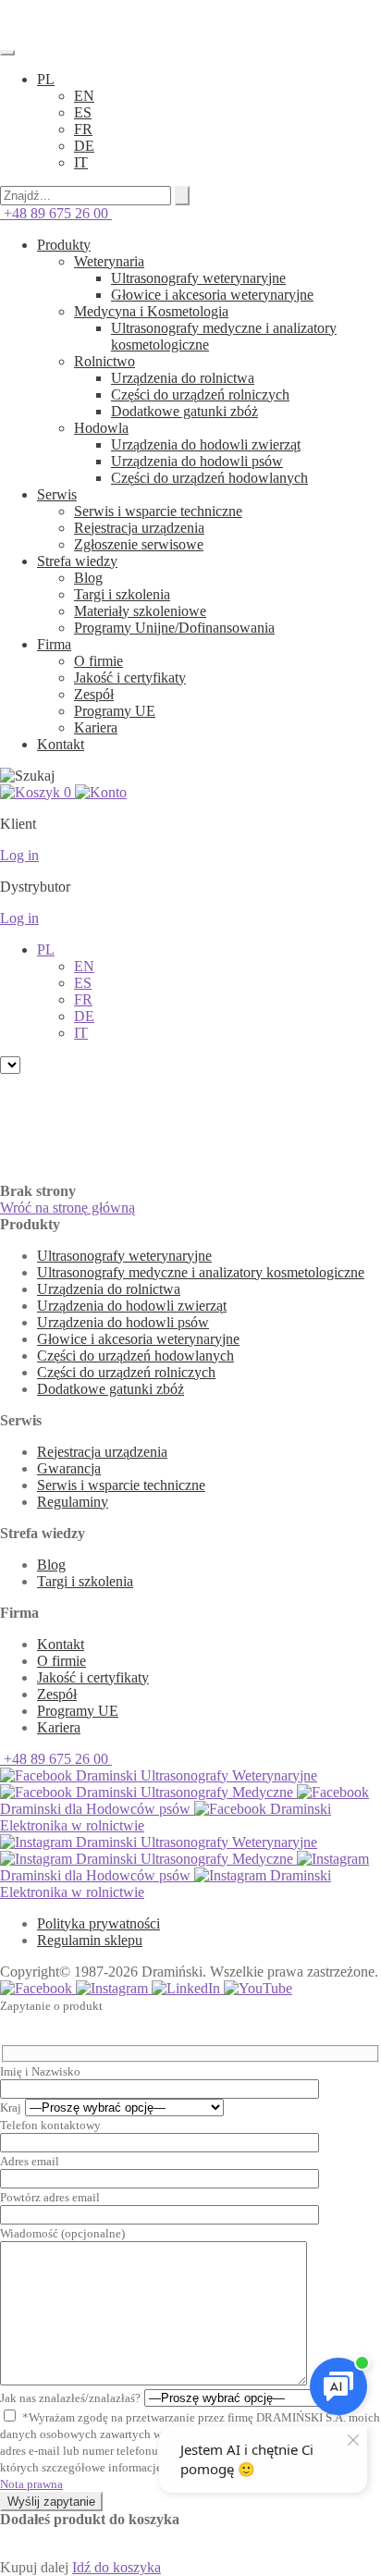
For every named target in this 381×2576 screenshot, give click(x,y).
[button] (46, 79)
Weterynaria (109, 261)
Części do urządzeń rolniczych (200, 394)
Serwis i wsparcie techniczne (158, 511)
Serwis (57, 494)
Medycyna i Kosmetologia (151, 311)
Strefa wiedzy (77, 561)
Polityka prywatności (98, 1923)
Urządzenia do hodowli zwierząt (206, 444)
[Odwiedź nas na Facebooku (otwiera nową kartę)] (38, 1988)
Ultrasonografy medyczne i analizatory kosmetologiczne (201, 1272)
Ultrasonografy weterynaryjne (198, 278)
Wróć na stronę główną (68, 1208)
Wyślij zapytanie (51, 2502)
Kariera (96, 727)
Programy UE (115, 711)
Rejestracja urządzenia (139, 528)
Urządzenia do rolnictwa (183, 378)
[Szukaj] (182, 196)
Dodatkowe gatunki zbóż (184, 411)
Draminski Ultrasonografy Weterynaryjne (195, 1775)
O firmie (98, 661)
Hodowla (101, 428)
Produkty (64, 245)
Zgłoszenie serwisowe (139, 544)
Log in (19, 855)
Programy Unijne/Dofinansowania (174, 628)
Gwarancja (69, 1468)
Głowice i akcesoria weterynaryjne (212, 295)
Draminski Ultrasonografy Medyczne (184, 1792)
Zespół (94, 694)
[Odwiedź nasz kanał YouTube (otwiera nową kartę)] (258, 1988)
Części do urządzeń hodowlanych (209, 478)
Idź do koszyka (117, 2567)
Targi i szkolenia (122, 594)
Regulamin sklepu (90, 1940)
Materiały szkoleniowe (140, 611)
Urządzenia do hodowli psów (197, 461)
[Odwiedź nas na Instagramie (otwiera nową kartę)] (114, 1988)
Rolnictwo (104, 361)
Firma (54, 644)
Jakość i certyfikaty (130, 678)
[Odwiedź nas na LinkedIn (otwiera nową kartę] (188, 1988)
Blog (88, 578)
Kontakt (61, 744)
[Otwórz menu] (7, 53)
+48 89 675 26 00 (56, 213)
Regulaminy (73, 1502)
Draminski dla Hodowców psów (97, 1809)
